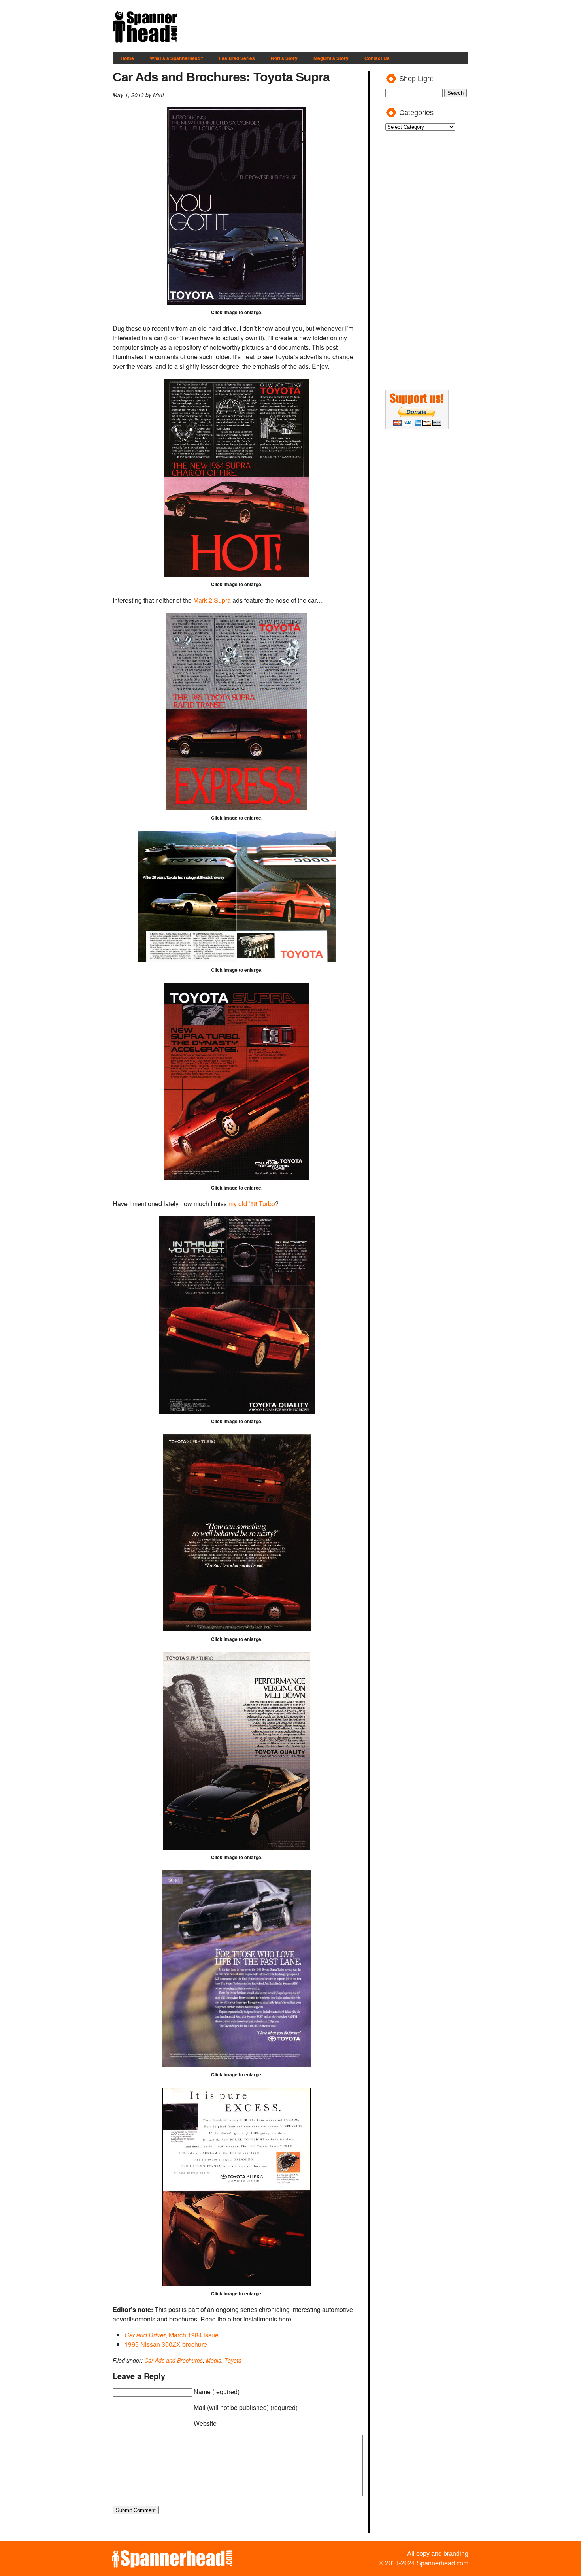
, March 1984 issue (172, 2335)
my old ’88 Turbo (252, 1204)
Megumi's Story (331, 58)
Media (214, 2360)
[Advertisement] (324, 27)
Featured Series (237, 58)
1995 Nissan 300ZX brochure (166, 2344)
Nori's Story (284, 58)
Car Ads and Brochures (174, 2360)
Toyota (233, 2360)
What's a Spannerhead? (176, 58)
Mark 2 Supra (212, 600)
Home (127, 58)
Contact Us (377, 58)
